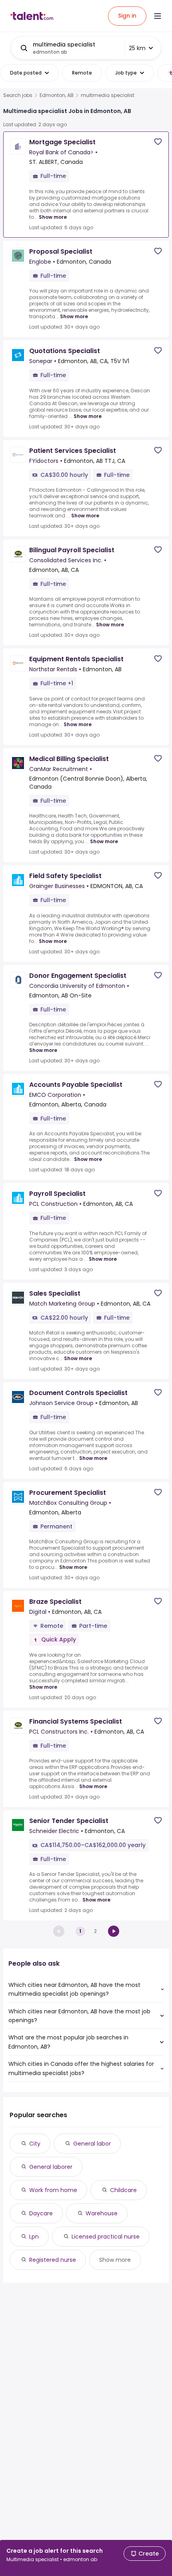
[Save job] (158, 142)
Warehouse (102, 2213)
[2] (114, 1931)
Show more (53, 217)
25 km (137, 48)
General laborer (51, 2167)
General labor (92, 2144)
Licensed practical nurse (106, 2237)
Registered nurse (53, 2260)
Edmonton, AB (57, 95)
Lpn (34, 2237)
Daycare (41, 2213)
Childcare (123, 2190)
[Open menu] (158, 16)
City (35, 2144)
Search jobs (18, 95)
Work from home (53, 2190)
